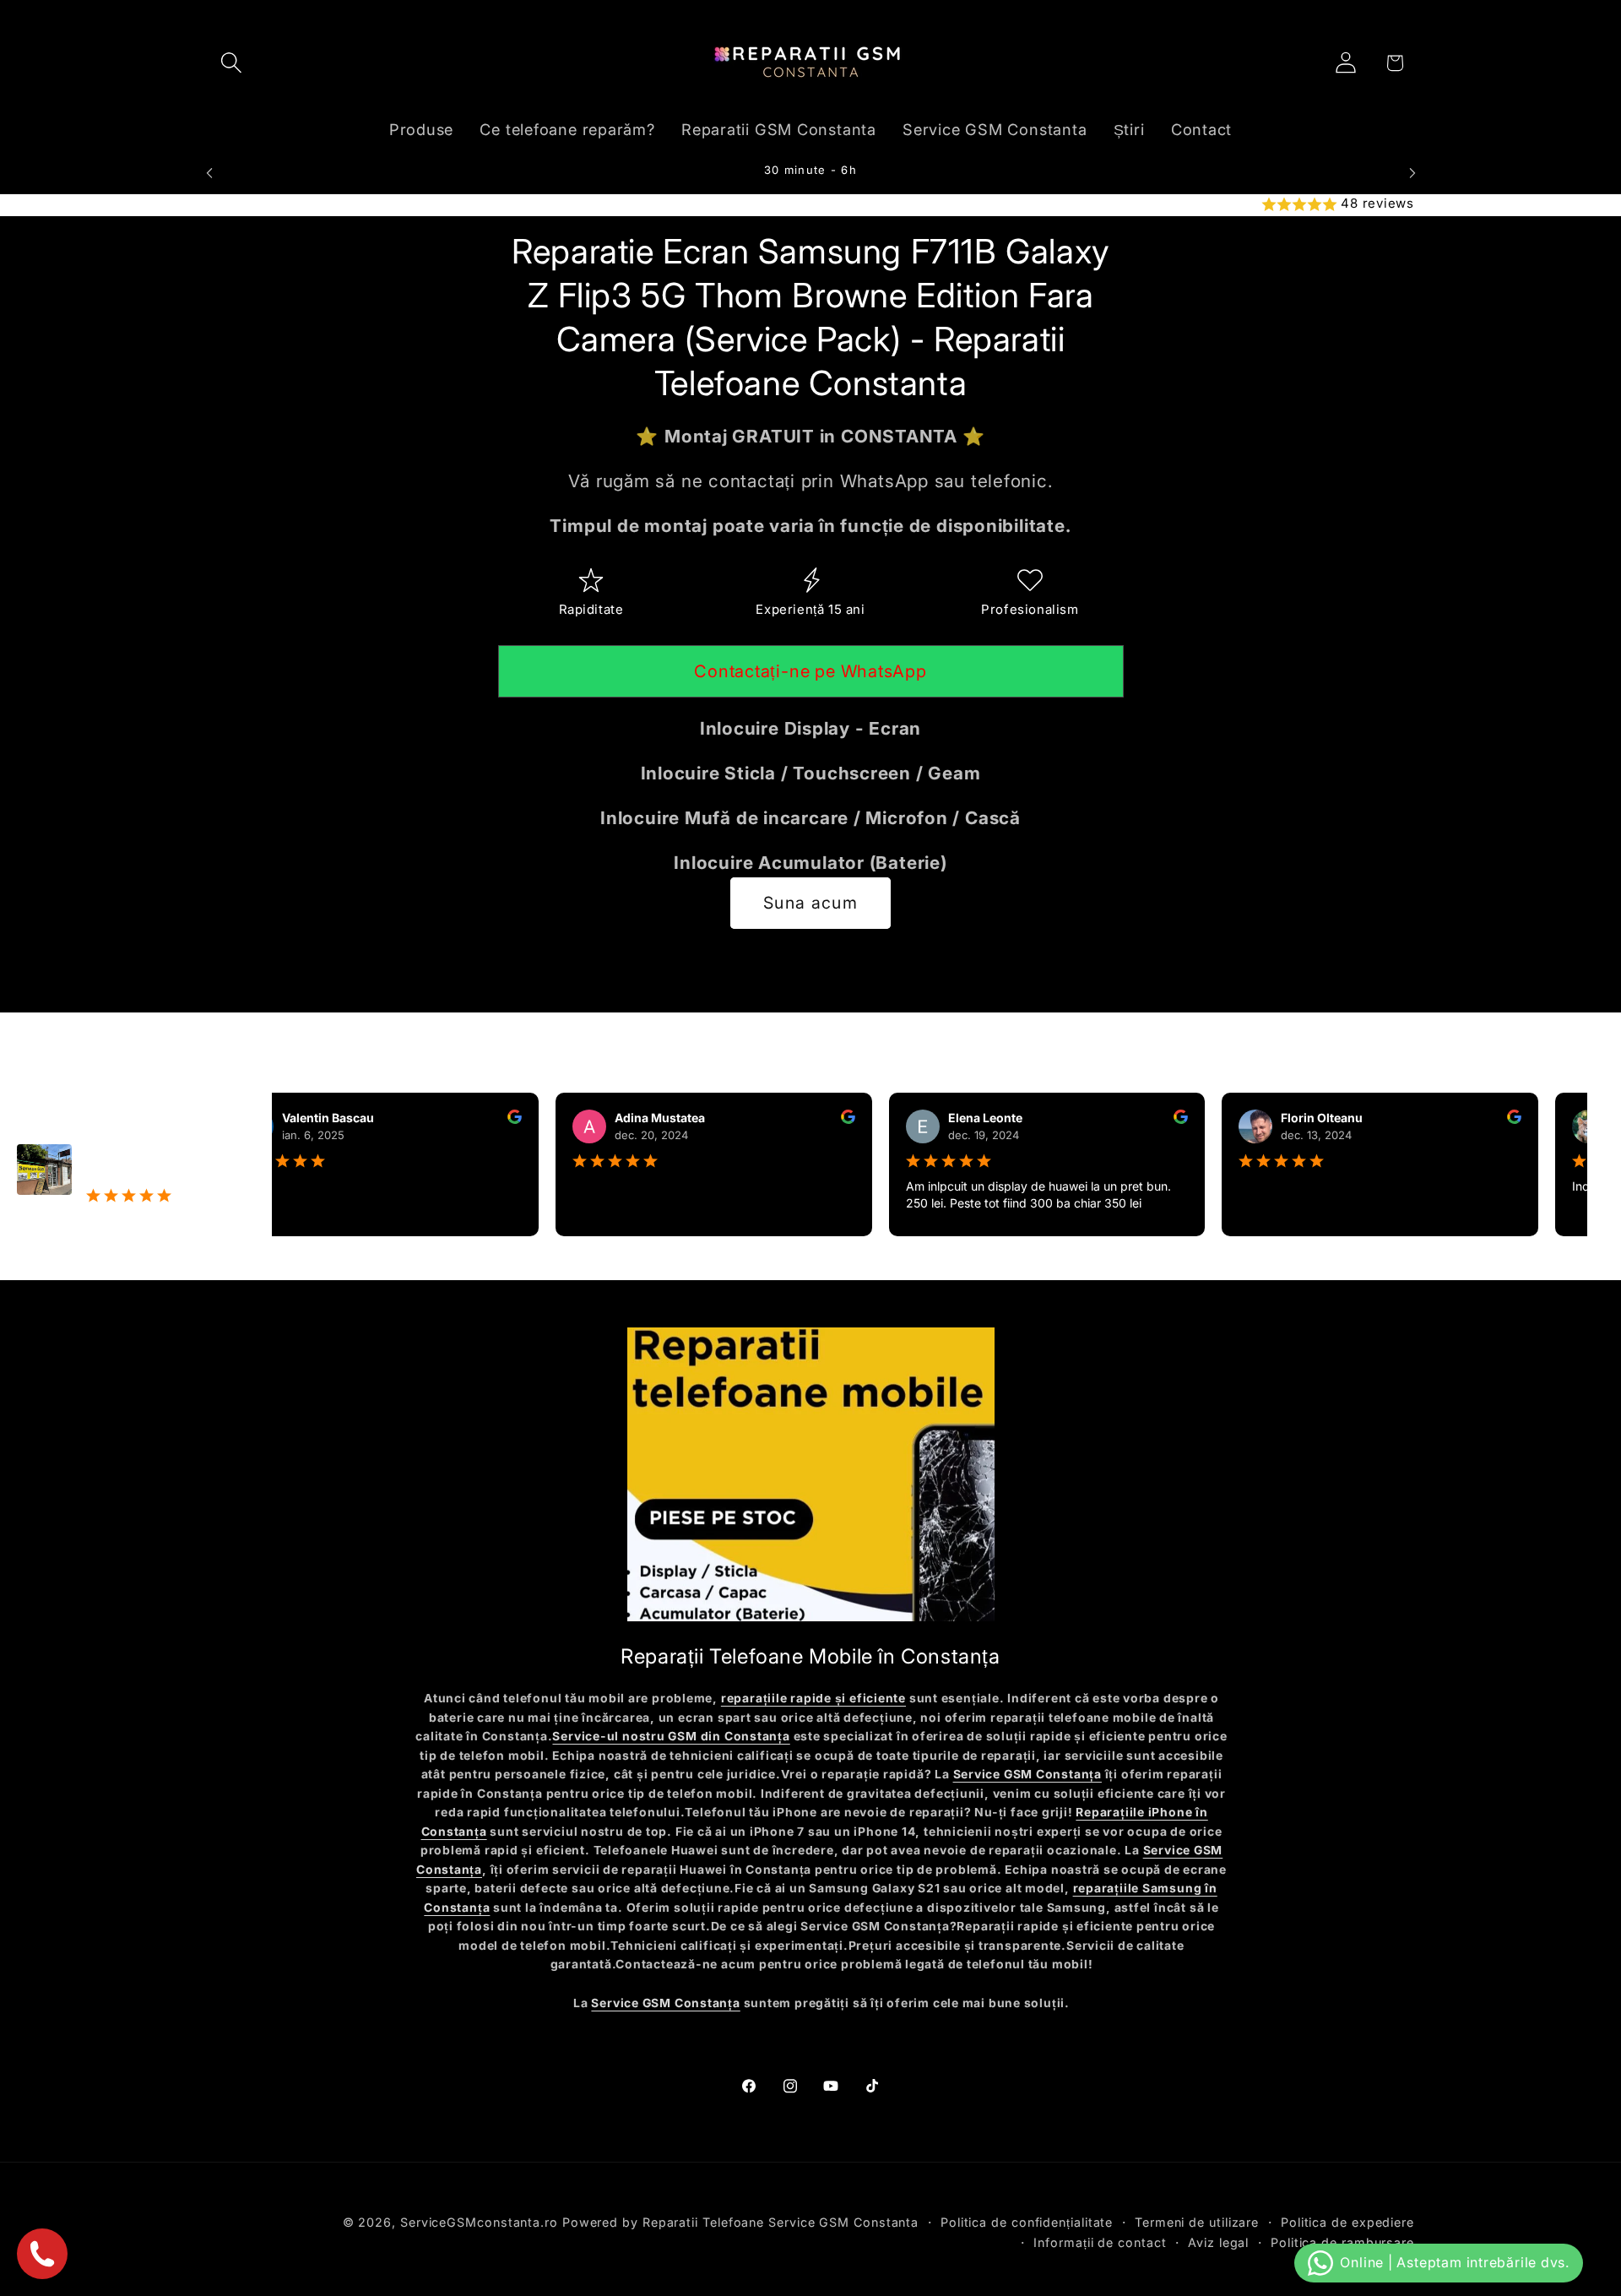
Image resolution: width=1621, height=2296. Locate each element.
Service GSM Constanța (1027, 1774)
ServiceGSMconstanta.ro (479, 2221)
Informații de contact (1100, 2242)
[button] (231, 63)
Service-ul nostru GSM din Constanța (671, 1736)
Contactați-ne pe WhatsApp (810, 671)
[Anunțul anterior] (209, 173)
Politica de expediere (1347, 2221)
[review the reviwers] (482, 1119)
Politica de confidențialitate (1027, 2221)
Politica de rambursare (1342, 2242)
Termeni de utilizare (1197, 2221)
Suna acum (810, 903)
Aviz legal (1218, 2242)
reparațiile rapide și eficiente (813, 1698)
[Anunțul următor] (1412, 173)
